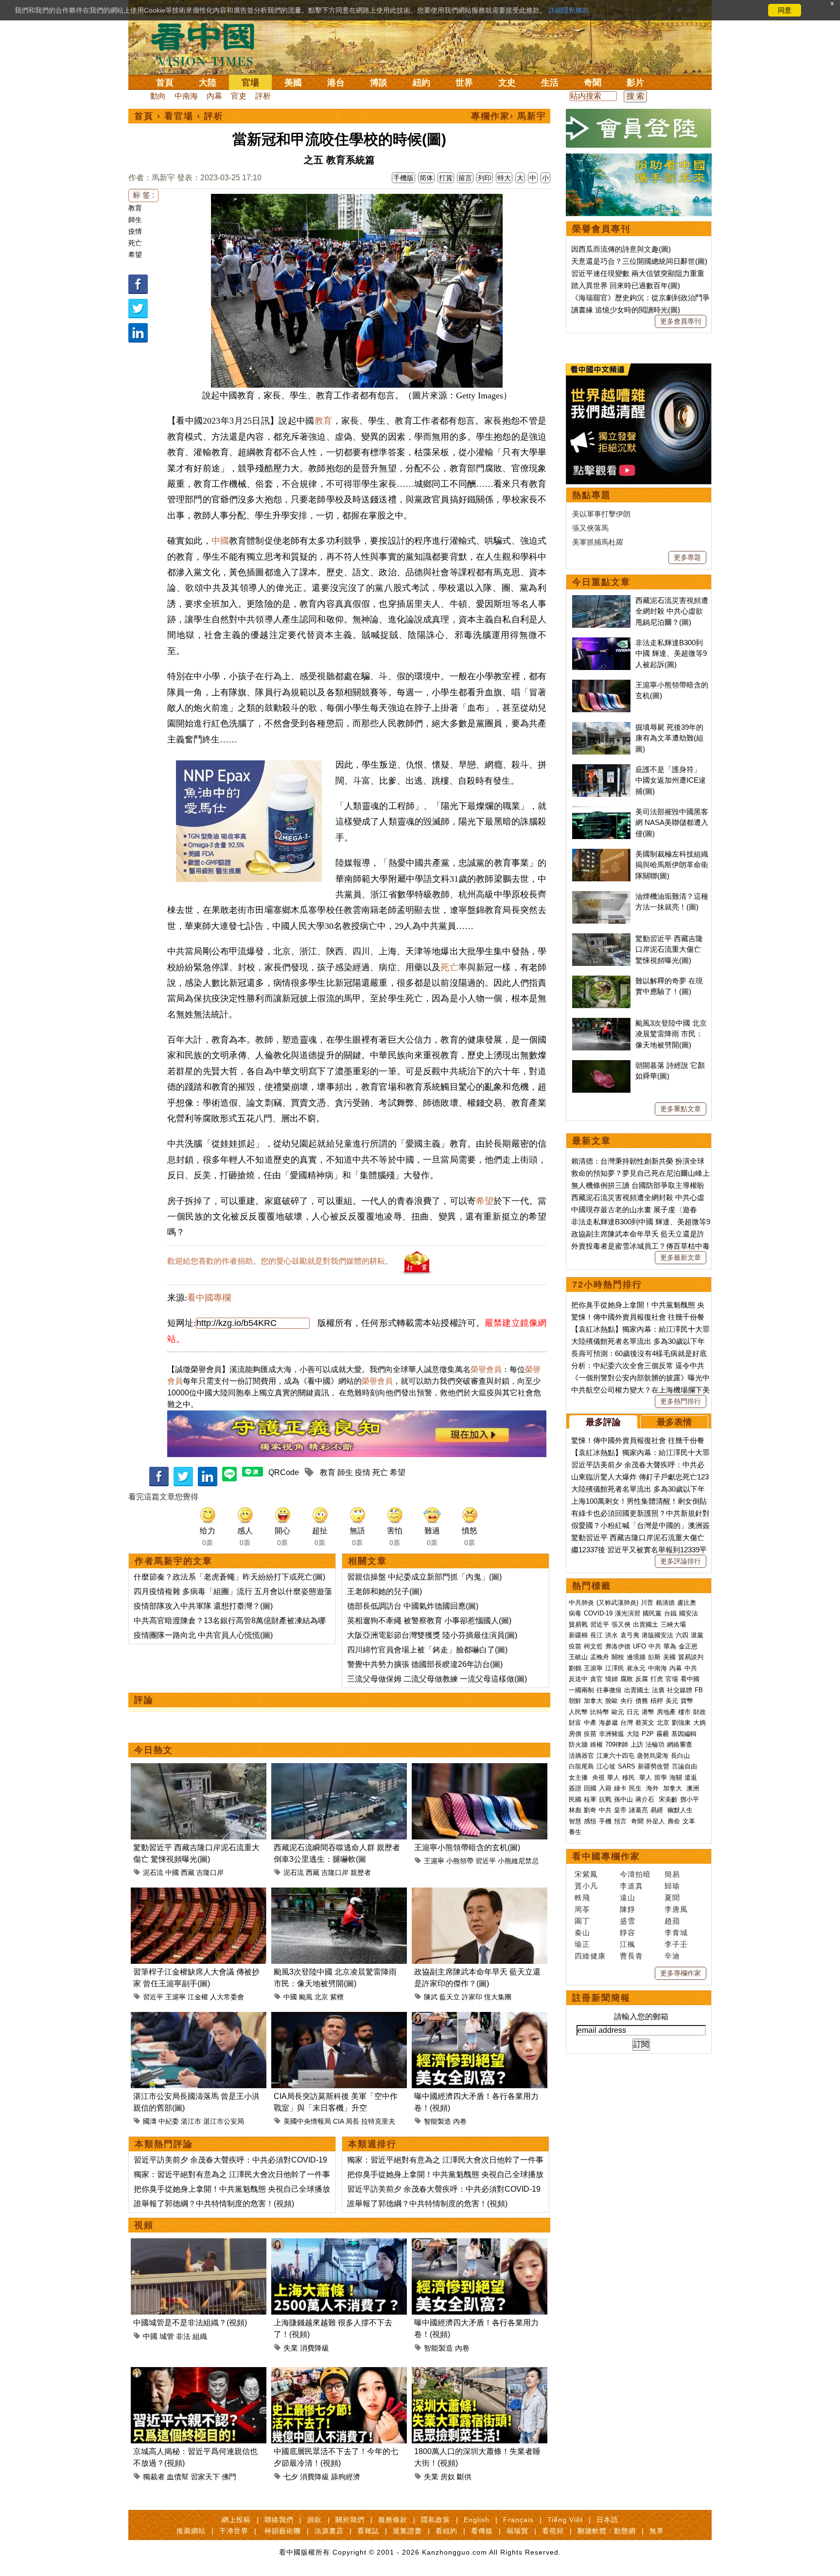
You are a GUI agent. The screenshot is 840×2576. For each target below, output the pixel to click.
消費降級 (315, 2348)
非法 (183, 2336)
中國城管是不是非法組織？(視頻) (190, 2323)
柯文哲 (593, 1646)
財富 (575, 1723)
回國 (590, 1788)
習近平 (486, 1861)
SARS (627, 1766)
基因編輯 (684, 1734)
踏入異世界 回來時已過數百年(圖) (626, 285)
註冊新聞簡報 (601, 1998)
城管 (167, 2336)
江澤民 (615, 1668)
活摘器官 (581, 1756)
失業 (291, 2348)
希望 (135, 255)
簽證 (575, 1788)
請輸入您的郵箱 (641, 2017)
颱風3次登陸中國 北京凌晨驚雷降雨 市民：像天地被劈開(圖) (671, 1034)
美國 (293, 83)
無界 (657, 2531)
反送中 (578, 1679)
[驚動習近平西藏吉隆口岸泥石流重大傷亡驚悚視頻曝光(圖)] (199, 1769)
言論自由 (684, 1766)
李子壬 (676, 1944)
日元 (633, 1712)
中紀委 (169, 2121)
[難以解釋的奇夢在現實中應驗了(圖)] (601, 981)
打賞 (446, 178)
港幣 (648, 1712)
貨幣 (687, 1701)
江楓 (628, 1944)
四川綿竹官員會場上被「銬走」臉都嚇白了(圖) (427, 1650)
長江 (596, 1635)
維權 (596, 1744)
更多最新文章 (681, 1257)
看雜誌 (368, 2531)
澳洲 (693, 1788)
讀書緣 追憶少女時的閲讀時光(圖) (626, 310)
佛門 (229, 2477)
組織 (200, 2336)
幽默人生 (680, 1810)
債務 (642, 1701)
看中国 (209, 44)
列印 (485, 178)
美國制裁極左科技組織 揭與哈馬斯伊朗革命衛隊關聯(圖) (672, 865)
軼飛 (582, 1898)
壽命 (674, 1821)
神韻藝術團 (283, 2531)
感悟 (590, 1821)
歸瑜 (672, 1886)
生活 (550, 83)
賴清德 (665, 1603)
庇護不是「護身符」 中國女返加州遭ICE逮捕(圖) (671, 780)
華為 (670, 1646)
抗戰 (605, 1799)
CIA (338, 2121)
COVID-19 (598, 1613)
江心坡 (606, 1766)
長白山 (680, 1756)
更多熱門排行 (681, 1401)
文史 (507, 83)
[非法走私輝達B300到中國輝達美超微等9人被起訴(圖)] (601, 643)
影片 (635, 83)
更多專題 (687, 557)
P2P (648, 1734)
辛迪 (672, 1956)
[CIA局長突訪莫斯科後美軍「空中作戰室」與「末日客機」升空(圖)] (339, 2018)
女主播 (579, 1777)
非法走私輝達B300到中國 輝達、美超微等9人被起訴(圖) (671, 653)
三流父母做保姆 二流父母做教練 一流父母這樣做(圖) (437, 1679)
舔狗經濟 (346, 2477)
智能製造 (437, 2121)
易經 (658, 1810)
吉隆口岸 (210, 1872)
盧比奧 (687, 1603)
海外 (653, 1788)
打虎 (657, 1679)
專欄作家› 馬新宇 (509, 116)
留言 (465, 178)
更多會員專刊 (681, 321)
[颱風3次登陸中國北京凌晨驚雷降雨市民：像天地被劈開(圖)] (339, 1893)
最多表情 (674, 1422)
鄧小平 (690, 1799)
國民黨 (652, 1613)
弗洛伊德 (618, 1646)
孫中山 (623, 1799)
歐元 (618, 1712)
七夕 (291, 2477)
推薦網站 (191, 2531)
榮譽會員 (486, 1369)
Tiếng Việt (565, 2520)
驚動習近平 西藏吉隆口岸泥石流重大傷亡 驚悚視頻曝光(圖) (669, 949)
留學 (661, 1777)
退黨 (697, 1635)
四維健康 (590, 1956)
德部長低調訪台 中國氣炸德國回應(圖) (413, 1606)
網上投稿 (236, 2520)
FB (699, 1690)
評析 (263, 96)
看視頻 (553, 2531)
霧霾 (663, 1734)
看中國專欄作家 (606, 1856)
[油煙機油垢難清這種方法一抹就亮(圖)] (601, 896)
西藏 (188, 1872)
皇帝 (620, 1810)
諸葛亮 (639, 1810)
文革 (689, 1821)
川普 (647, 1603)
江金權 (198, 1997)
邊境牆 (636, 1657)
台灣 (627, 1723)
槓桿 (657, 1701)
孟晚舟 (600, 1657)
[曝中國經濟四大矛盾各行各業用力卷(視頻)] (480, 2018)
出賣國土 (646, 1624)
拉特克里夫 (378, 2121)
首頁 (165, 83)
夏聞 (672, 1898)
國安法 (689, 1613)
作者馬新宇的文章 (174, 1561)
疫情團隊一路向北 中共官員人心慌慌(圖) (203, 1635)
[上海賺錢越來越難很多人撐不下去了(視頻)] (339, 2244)
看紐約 (446, 2531)
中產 (590, 1723)
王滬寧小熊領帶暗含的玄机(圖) (467, 1847)
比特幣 (600, 1712)
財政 (700, 1712)
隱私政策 (436, 2520)
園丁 (582, 1921)
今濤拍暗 (635, 1874)
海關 (676, 1777)
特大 (504, 178)
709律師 (617, 1744)
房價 (575, 1734)
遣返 (691, 1777)
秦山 (582, 1932)
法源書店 (329, 2531)
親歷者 (361, 1872)
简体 (426, 178)
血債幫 (178, 2477)
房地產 (666, 1712)
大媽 (700, 1723)
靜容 (628, 1932)
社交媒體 (680, 1690)
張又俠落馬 (590, 528)
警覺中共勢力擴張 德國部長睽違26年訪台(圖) (425, 1664)
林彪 (575, 1810)
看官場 (179, 116)
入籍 (605, 1788)
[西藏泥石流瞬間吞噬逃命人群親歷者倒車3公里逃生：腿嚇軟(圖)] (339, 1769)
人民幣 (578, 1712)
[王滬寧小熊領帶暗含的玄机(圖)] (480, 1769)
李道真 (631, 1886)
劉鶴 (575, 1668)
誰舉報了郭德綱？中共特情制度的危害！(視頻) (214, 2204)
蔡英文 (645, 1723)
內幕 (214, 96)
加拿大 (593, 1701)
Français (518, 2520)
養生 (575, 1832)
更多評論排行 (681, 1561)
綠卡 (620, 1788)
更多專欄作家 (681, 1973)
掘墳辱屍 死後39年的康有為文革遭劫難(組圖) (669, 738)
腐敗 (627, 1679)
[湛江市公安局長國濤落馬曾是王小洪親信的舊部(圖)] (199, 2018)
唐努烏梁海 (653, 1756)
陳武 (431, 1997)
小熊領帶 (460, 1861)
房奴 (448, 2477)
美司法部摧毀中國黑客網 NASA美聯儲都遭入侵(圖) (672, 823)
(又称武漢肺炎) (617, 1603)
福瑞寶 (517, 2531)
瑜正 (582, 1944)
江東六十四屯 (615, 1756)
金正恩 (688, 1646)
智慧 (575, 1821)
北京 (321, 1997)
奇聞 (593, 83)
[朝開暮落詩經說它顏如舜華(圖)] (601, 1065)
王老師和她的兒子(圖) (385, 1591)
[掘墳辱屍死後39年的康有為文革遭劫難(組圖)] (601, 727)
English (477, 2520)
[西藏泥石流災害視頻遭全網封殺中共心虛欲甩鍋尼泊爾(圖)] (601, 600)
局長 (352, 2121)
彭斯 (654, 1657)
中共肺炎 (581, 1603)
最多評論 (603, 1422)
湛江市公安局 (224, 2121)
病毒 (575, 1613)
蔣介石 (646, 1799)
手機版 (403, 178)
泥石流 (153, 1872)
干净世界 (234, 2531)
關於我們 (350, 2520)
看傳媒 (482, 2531)
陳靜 (628, 1909)
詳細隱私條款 (569, 10)
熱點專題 (592, 495)
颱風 (306, 1997)
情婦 (612, 1679)
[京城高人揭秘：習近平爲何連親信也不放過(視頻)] (199, 2373)
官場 (250, 83)
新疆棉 (578, 1635)
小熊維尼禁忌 (518, 1861)
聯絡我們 (279, 2520)
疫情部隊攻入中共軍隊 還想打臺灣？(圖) (203, 1606)
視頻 (144, 2225)
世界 (464, 83)
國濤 (150, 2121)
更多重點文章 (681, 1109)
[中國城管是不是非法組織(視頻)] (199, 2244)
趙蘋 (672, 1921)
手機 (605, 1821)
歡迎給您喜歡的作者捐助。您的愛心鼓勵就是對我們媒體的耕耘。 (280, 1261)
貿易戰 (578, 1624)
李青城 (676, 1932)
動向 (158, 96)
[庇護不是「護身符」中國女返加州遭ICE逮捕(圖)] (601, 769)
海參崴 (608, 1723)
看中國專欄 (209, 1298)
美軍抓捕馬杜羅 (598, 542)
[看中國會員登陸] (639, 128)
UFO (639, 1646)
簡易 (672, 1874)
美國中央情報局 (307, 2121)
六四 (682, 1635)
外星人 (656, 1821)
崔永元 (636, 1668)
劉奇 (590, 1810)
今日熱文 (154, 1750)
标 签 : (143, 195)
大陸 (208, 83)
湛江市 (191, 2121)
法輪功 (655, 1744)
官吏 (239, 96)
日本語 (607, 2520)
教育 (135, 208)
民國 (575, 1799)
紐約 (421, 83)
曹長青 (631, 1956)
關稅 (618, 1657)
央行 (627, 1701)
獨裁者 (154, 2477)
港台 (336, 83)
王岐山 (578, 1657)
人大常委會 (227, 1997)
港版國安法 (657, 1635)
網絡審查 (680, 1744)
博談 (379, 83)
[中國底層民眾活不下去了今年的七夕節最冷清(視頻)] (339, 2373)
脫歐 (612, 1701)
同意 (785, 10)
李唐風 (676, 1909)
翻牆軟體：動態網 (607, 2531)
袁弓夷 (630, 1635)
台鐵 (670, 1613)
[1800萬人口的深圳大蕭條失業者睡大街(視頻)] (480, 2373)
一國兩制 (581, 1690)
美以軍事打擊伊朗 (601, 514)
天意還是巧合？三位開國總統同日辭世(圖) (639, 261)
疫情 (135, 231)
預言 (621, 1821)
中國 (220, 541)
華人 (613, 1777)
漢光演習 (628, 1613)
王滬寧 (434, 1861)
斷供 (464, 2477)
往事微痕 (609, 1690)
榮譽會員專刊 (601, 229)
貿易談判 (692, 1657)
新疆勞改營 (654, 1766)
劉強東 (681, 1723)
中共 (655, 1646)
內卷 (460, 2121)
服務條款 (393, 2520)
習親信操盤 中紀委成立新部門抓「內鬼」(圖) (424, 1577)
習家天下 (205, 2477)
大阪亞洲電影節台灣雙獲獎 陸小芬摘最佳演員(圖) (432, 1635)
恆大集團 (498, 1997)
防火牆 (578, 1744)
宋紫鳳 (586, 1874)
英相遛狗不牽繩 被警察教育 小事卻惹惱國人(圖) (429, 1621)
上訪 (637, 1744)
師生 (135, 220)
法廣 (658, 1690)
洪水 (612, 1635)
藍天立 (450, 1997)
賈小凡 (586, 1886)
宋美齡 (668, 1799)
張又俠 (621, 1624)
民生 (636, 1788)
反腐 (642, 1679)
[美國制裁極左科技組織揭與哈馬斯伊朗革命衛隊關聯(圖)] (601, 854)
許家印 (472, 1997)
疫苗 (575, 1646)
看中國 (690, 1679)
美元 (672, 1701)
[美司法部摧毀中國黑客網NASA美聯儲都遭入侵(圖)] (601, 812)
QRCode (284, 1472)
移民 (629, 1777)
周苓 (582, 1909)
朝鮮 (575, 1701)
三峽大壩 (673, 1624)
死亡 (135, 243)
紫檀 (337, 1997)
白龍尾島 (581, 1766)
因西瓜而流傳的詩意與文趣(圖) (621, 249)
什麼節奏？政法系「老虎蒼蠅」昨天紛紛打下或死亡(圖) (229, 1577)
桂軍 (590, 1799)
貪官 (596, 1679)
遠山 (628, 1898)
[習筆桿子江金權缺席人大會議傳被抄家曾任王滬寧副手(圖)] (199, 1893)
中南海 (186, 96)
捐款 (315, 2520)
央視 (598, 1777)
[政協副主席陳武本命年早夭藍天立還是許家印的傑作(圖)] (480, 1893)
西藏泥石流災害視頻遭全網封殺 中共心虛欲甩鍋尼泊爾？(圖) (672, 611)
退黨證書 (407, 2531)
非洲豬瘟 (612, 1734)
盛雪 (628, 1921)
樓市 (684, 1712)
